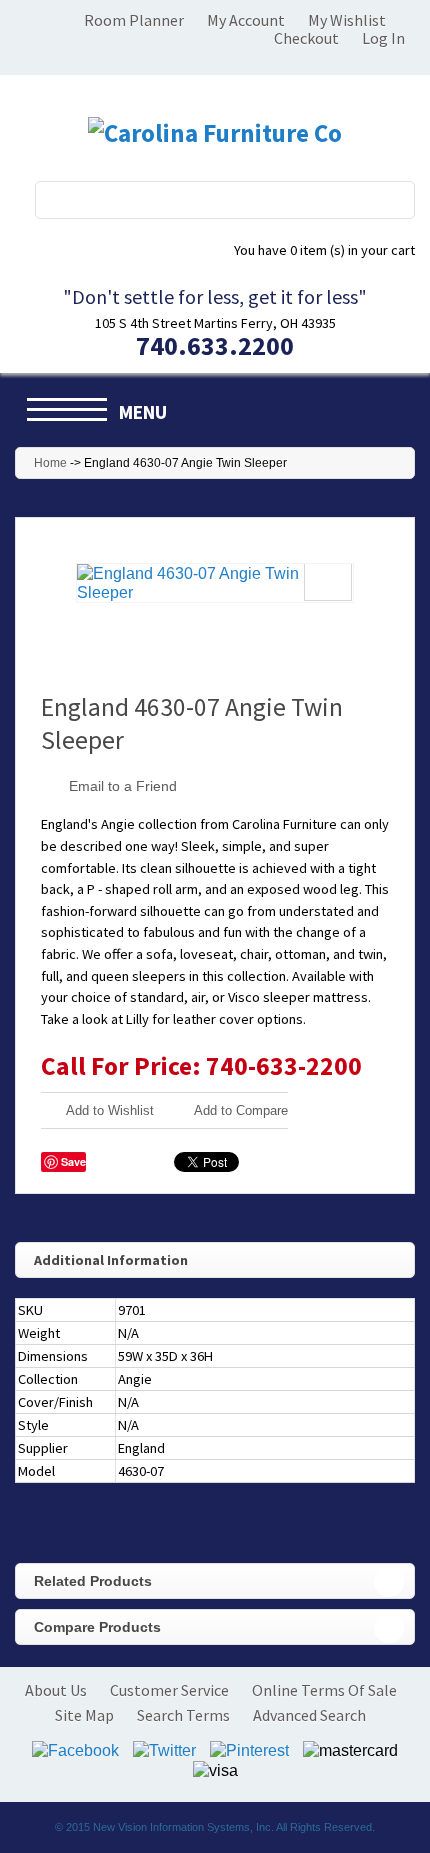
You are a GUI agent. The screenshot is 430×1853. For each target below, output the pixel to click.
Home (50, 463)
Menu (143, 412)
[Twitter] (164, 1748)
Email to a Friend (123, 786)
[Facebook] (75, 1748)
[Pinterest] (249, 1748)
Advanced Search (309, 1715)
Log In (383, 38)
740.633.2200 (215, 345)
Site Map (84, 1715)
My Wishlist (347, 20)
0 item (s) (324, 250)
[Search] (388, 199)
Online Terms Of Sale (324, 1690)
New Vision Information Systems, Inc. (183, 1827)
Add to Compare (241, 1110)
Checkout (306, 38)
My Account (246, 20)
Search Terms (183, 1715)
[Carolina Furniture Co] (215, 133)
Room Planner (134, 20)
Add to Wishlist (110, 1110)
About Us (56, 1690)
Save (73, 1161)
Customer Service (169, 1690)
